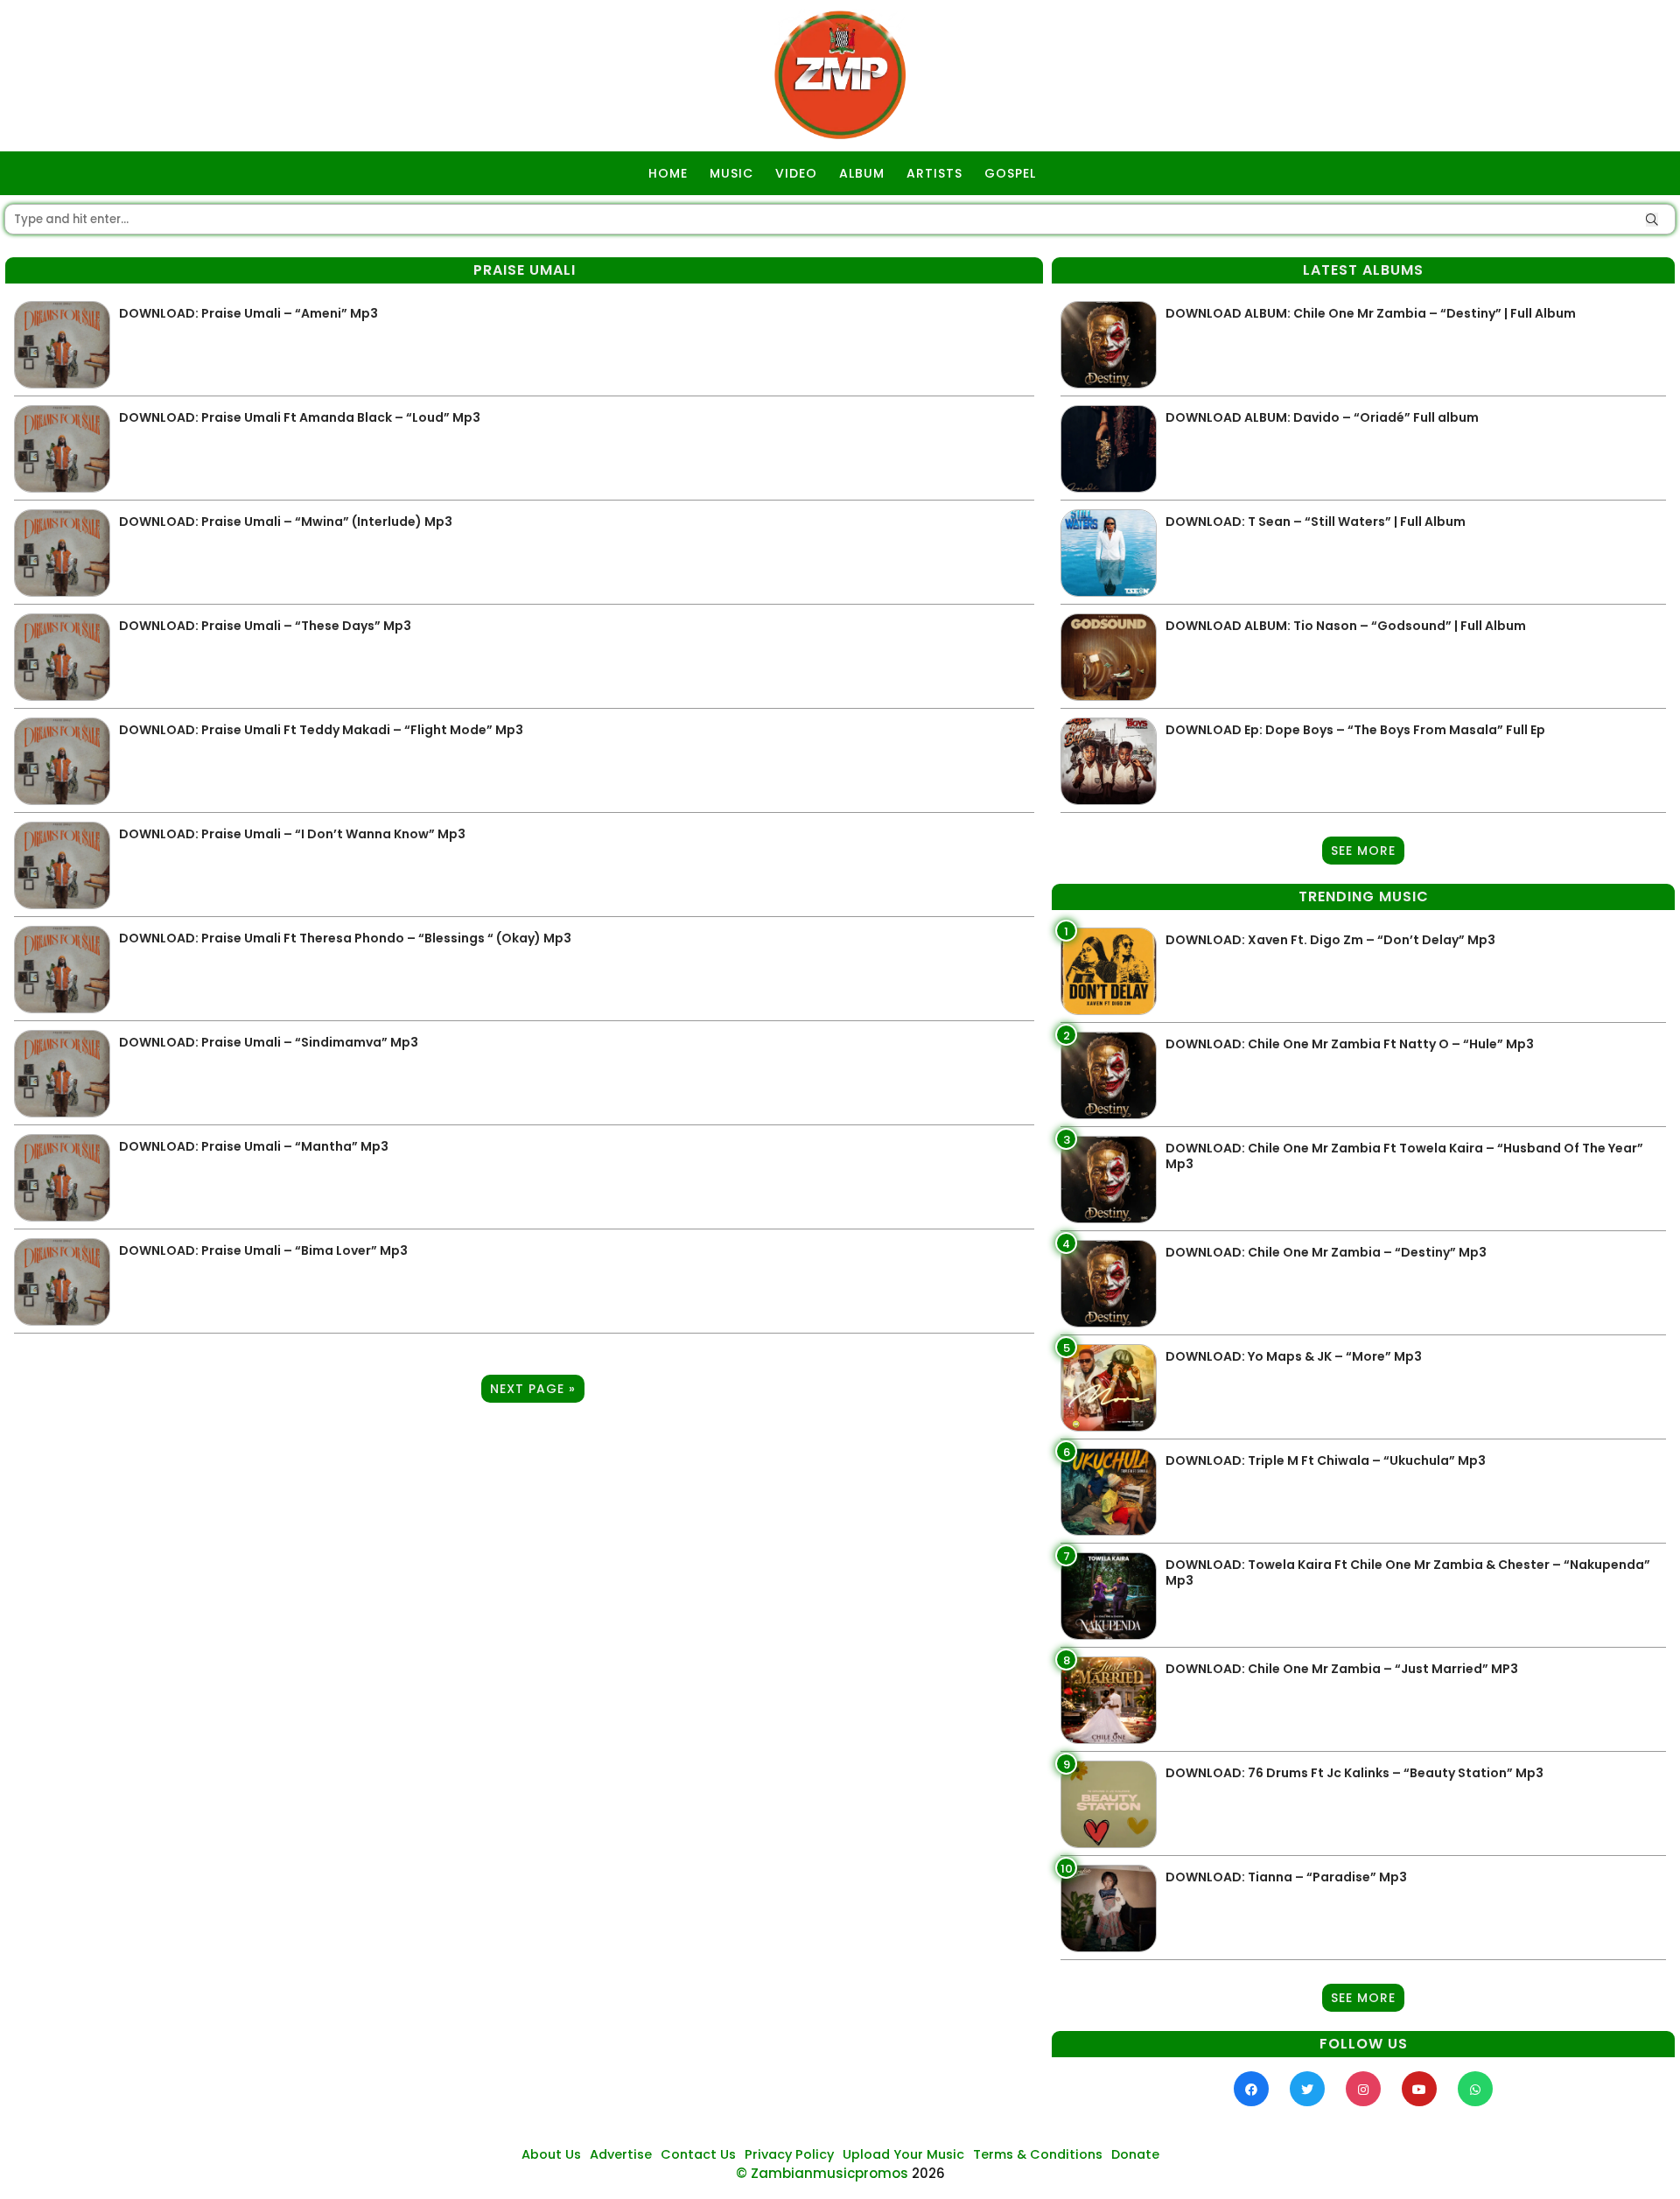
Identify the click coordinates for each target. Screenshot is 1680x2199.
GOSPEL (1010, 173)
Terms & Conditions (1038, 2154)
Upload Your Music (903, 2154)
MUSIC (731, 173)
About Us (551, 2154)
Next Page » (533, 1389)
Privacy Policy (789, 2154)
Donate (1135, 2154)
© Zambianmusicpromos (822, 2173)
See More (1363, 851)
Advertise (621, 2154)
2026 (928, 2173)
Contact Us (698, 2154)
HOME (668, 173)
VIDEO (796, 173)
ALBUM (862, 173)
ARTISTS (934, 173)
